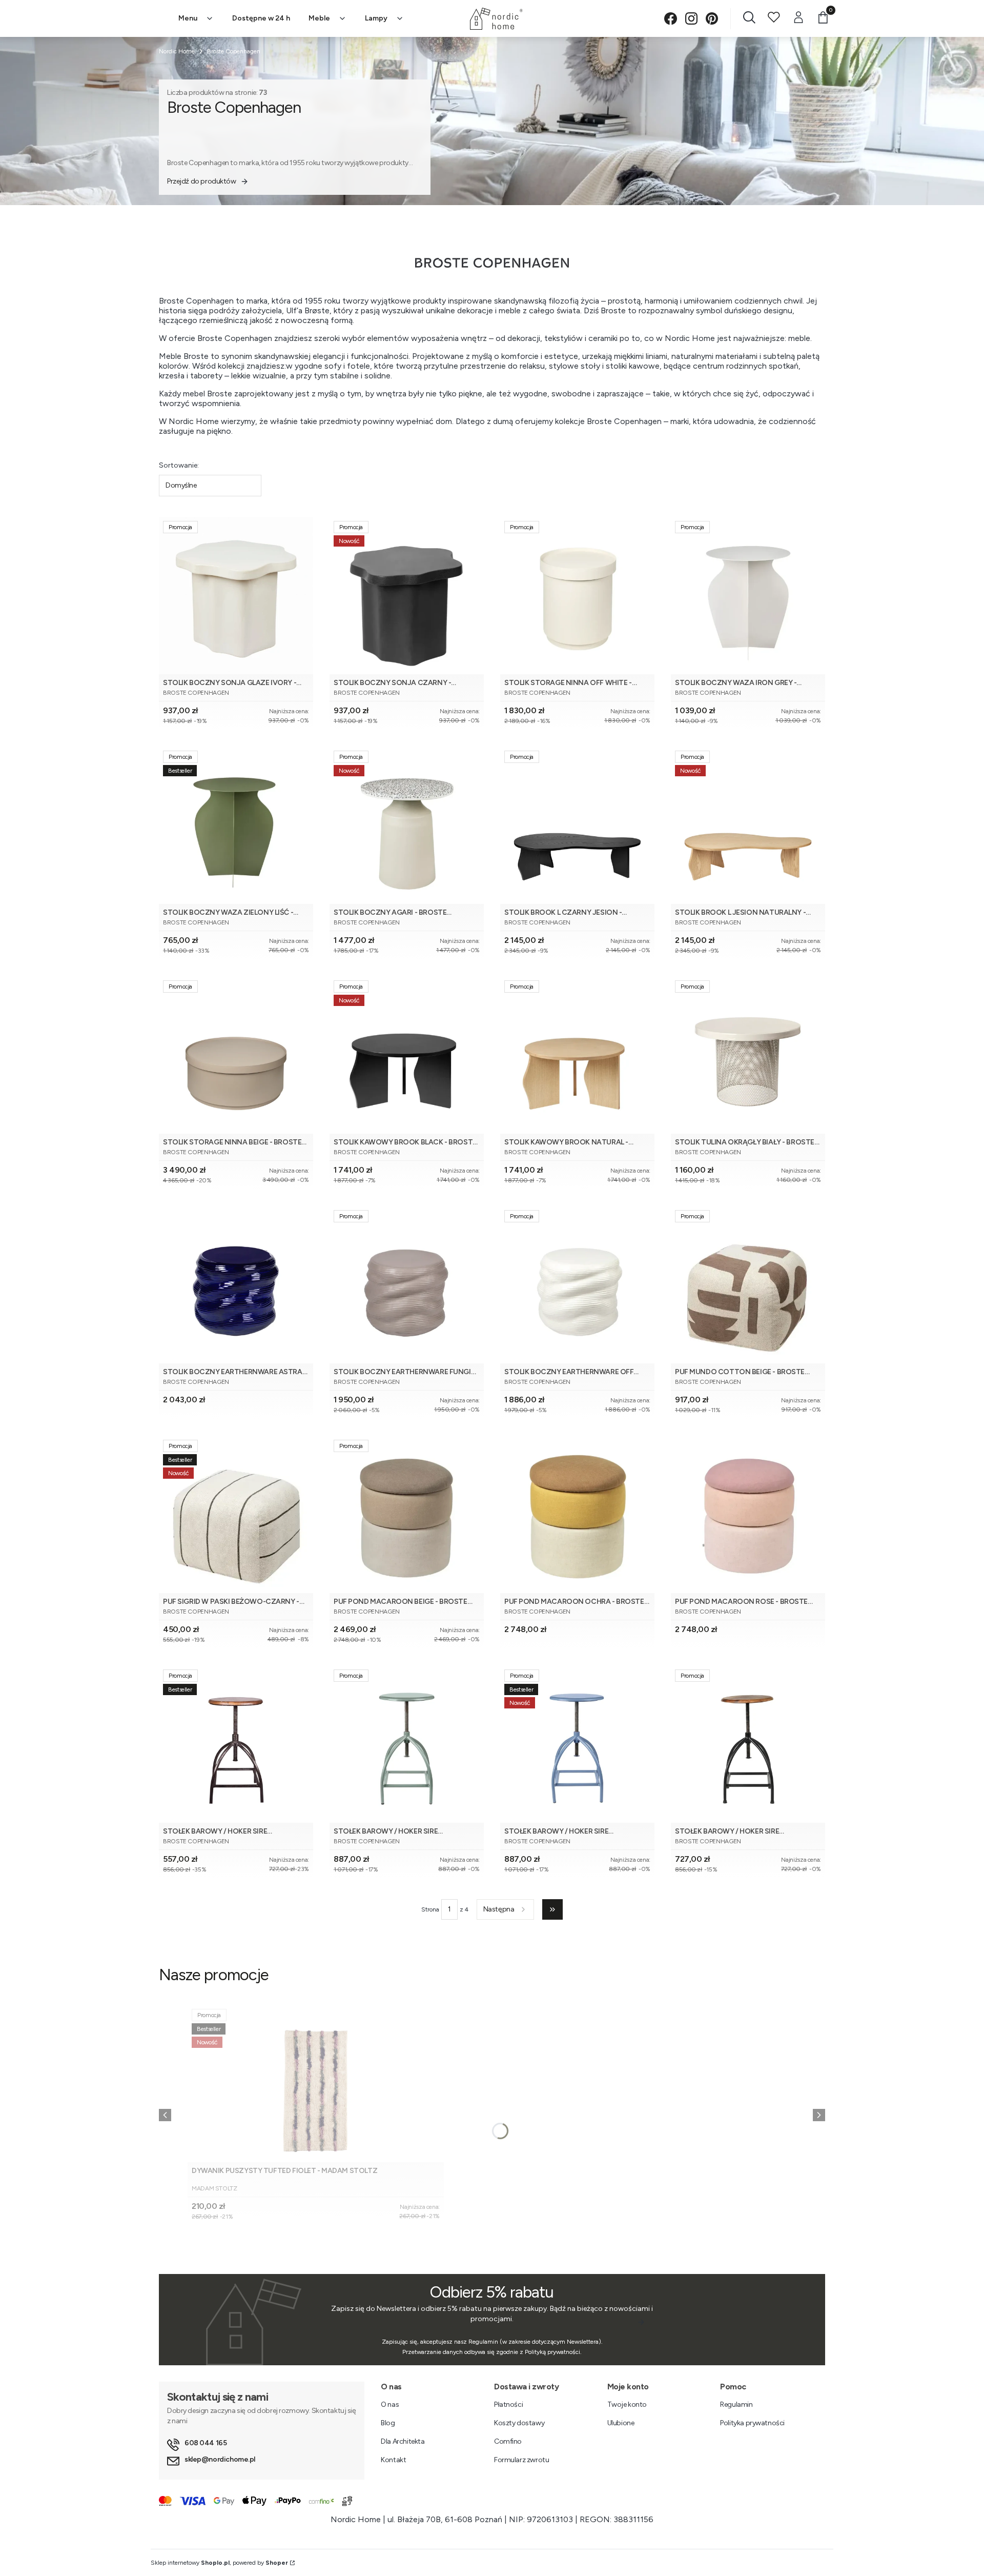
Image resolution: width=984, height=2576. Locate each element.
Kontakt (393, 2460)
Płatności (508, 2404)
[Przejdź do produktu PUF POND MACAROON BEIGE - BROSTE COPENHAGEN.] (407, 1514)
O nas (390, 2404)
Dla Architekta (403, 2441)
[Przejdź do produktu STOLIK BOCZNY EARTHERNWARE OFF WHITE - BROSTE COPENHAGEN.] (577, 1285)
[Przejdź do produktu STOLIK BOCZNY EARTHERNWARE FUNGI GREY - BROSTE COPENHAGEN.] (407, 1285)
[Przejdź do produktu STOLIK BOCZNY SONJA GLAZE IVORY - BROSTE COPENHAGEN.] (236, 596)
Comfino (508, 2441)
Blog (388, 2423)
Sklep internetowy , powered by (219, 2563)
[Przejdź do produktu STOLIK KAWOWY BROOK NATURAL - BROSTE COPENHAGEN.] (577, 1055)
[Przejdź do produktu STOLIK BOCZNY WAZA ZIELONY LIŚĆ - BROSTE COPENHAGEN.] (236, 825)
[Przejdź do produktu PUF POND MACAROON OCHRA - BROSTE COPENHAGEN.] (577, 1514)
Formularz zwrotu (521, 2460)
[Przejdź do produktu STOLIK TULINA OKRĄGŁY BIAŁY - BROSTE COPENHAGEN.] (748, 1055)
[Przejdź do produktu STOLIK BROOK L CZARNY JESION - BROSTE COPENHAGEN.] (577, 825)
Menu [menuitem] (188, 18)
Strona (430, 1909)
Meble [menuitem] (319, 18)
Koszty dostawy (519, 2423)
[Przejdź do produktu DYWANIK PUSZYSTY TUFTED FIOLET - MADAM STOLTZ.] (316, 2084)
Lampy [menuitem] (376, 18)
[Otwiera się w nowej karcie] (671, 19)
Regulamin (736, 2404)
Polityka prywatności (752, 2423)
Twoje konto (627, 2404)
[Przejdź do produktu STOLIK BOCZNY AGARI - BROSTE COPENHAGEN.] (407, 825)
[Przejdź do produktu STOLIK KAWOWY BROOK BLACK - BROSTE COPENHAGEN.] (407, 1055)
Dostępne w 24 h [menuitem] (261, 18)
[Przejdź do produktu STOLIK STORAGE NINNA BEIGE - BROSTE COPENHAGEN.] (236, 1055)
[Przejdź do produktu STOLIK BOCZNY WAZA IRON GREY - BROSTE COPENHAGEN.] (748, 596)
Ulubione (621, 2423)
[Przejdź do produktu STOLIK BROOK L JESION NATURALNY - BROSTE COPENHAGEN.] (748, 825)
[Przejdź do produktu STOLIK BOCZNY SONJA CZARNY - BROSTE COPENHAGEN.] (407, 596)
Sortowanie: (179, 465)
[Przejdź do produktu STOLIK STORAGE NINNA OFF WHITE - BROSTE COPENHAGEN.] (577, 596)
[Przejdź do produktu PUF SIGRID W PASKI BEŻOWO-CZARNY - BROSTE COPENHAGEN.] (236, 1514)
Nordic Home (177, 51)
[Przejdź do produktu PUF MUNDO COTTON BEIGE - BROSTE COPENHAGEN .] (748, 1285)
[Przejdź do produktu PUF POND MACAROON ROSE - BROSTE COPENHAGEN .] (748, 1514)
